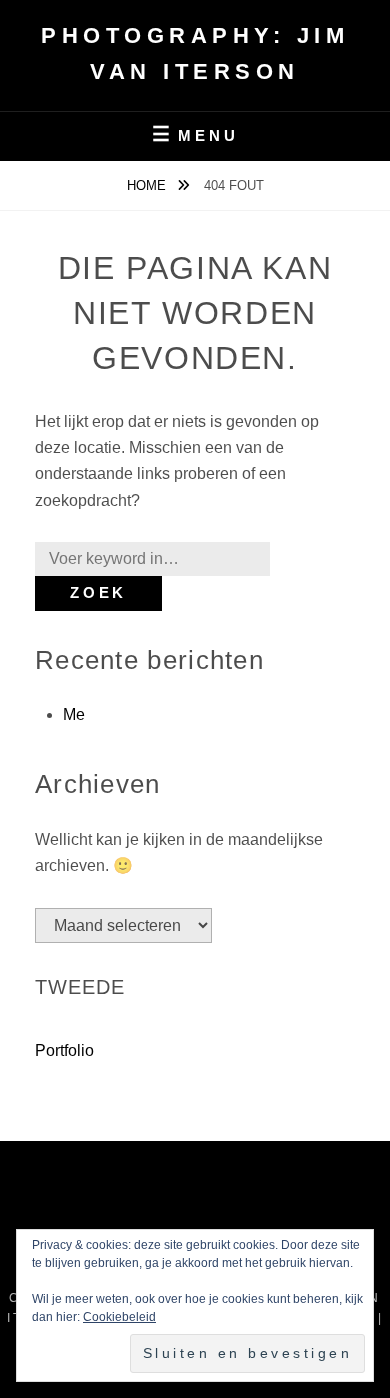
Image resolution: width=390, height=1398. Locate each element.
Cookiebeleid (119, 1317)
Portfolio (64, 1050)
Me (74, 714)
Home (148, 185)
